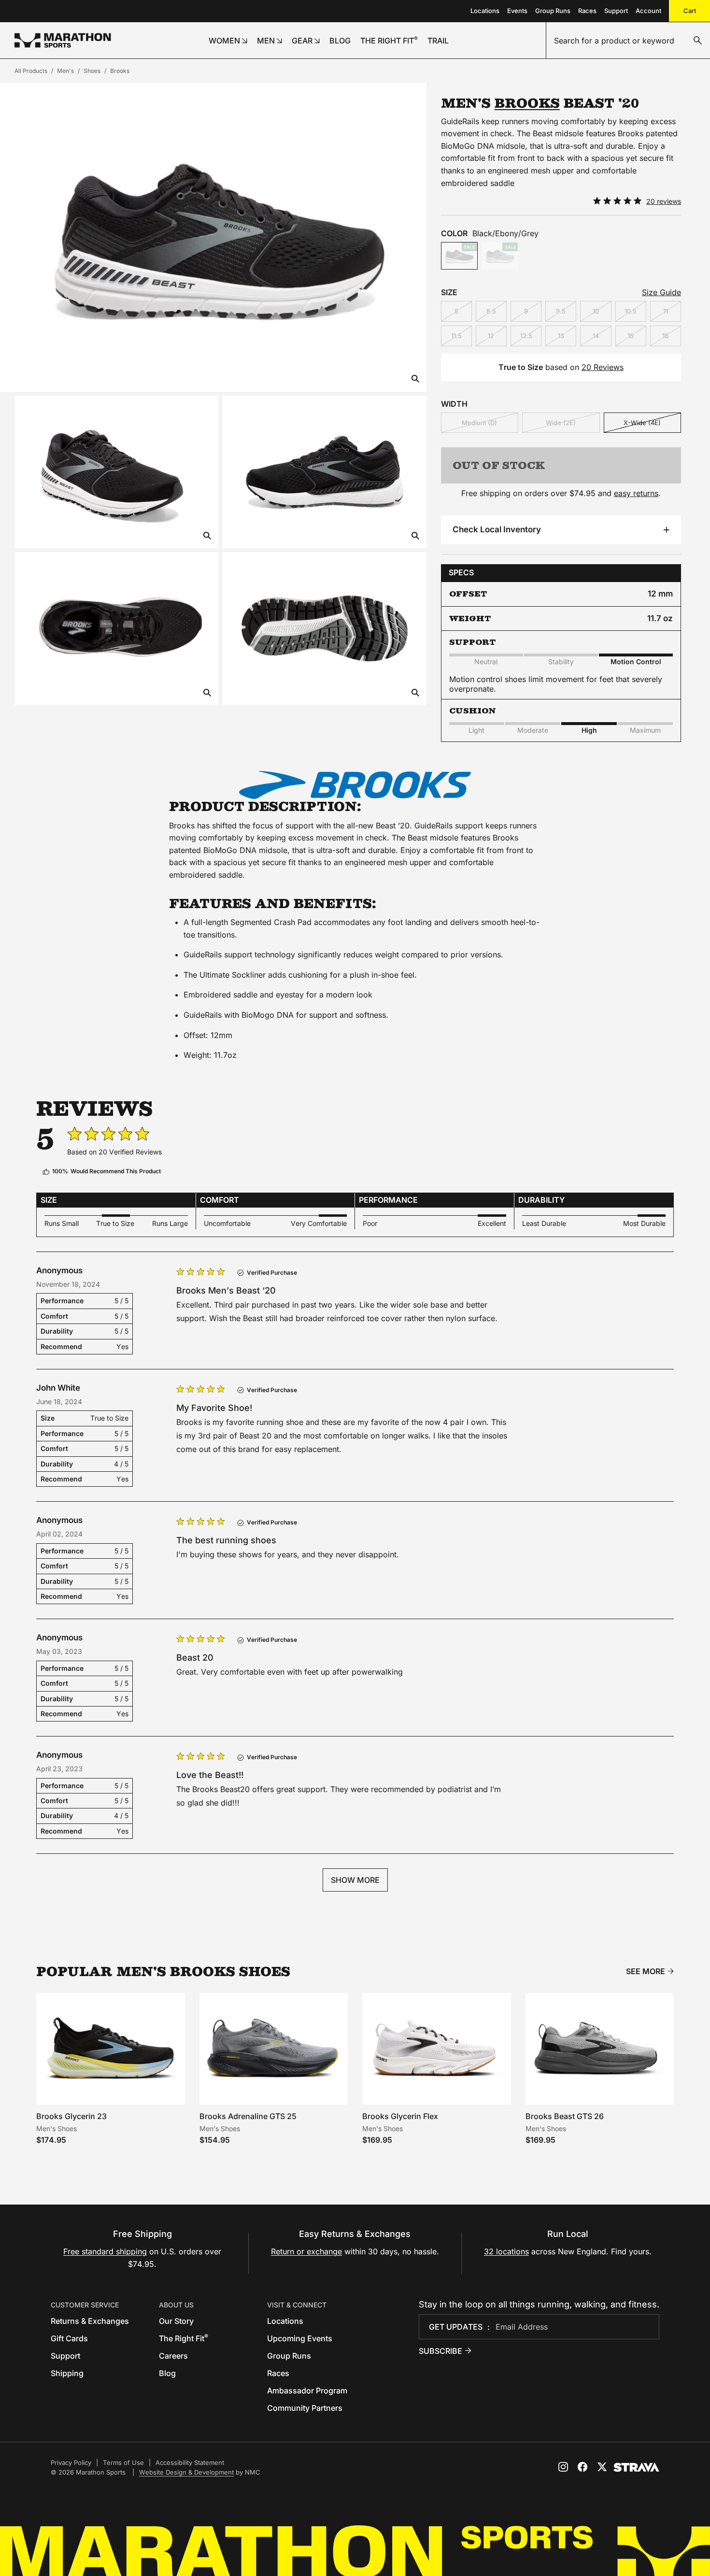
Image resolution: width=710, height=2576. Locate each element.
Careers (173, 2356)
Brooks (120, 71)
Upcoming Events (300, 2338)
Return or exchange (306, 2251)
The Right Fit (184, 2338)
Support (616, 11)
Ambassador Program (307, 2391)
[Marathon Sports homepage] (63, 40)
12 (491, 336)
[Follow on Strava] (636, 2467)
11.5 (456, 336)
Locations (485, 11)
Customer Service (85, 2305)
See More (646, 1971)
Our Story (176, 2321)
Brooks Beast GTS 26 (565, 2116)
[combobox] (628, 41)
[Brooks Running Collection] (355, 785)
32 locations (506, 2251)
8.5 (491, 311)
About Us (176, 2305)
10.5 (631, 311)
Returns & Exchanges (90, 2321)
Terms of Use (123, 2462)
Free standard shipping (105, 2251)
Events (517, 11)
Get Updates (456, 2327)
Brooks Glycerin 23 (71, 2116)
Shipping (67, 2373)
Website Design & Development (186, 2472)
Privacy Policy (71, 2462)
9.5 (561, 311)
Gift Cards (69, 2338)
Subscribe (440, 2351)
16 (665, 336)
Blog (167, 2373)
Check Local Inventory (497, 529)
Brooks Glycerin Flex (400, 2116)
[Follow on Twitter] (602, 2467)
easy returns (636, 493)
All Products (31, 71)
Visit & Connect (297, 2305)
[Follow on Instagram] (563, 2467)
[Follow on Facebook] (582, 2467)
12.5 (526, 336)
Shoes (92, 71)
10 (596, 311)
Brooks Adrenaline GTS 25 (248, 2116)
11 (666, 311)
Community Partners (305, 2408)
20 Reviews (603, 367)
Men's (65, 71)
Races (587, 11)
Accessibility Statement (190, 2462)
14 (596, 336)
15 (631, 336)
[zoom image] (415, 379)
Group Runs (553, 11)
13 (561, 336)
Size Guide (661, 292)
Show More (355, 1880)
